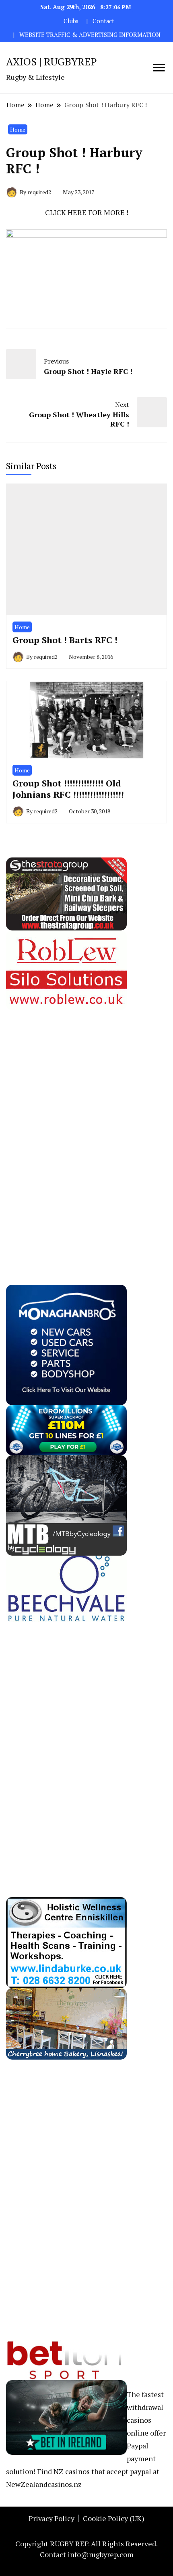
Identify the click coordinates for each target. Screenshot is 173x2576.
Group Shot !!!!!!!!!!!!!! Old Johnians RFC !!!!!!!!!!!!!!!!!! (68, 789)
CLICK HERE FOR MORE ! (87, 212)
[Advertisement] (66, 1130)
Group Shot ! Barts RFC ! (65, 640)
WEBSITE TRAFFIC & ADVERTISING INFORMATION (90, 35)
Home (18, 129)
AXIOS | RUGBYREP (51, 61)
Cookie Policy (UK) (114, 2518)
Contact (103, 21)
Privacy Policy (51, 2518)
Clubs (71, 21)
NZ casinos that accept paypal (102, 2471)
